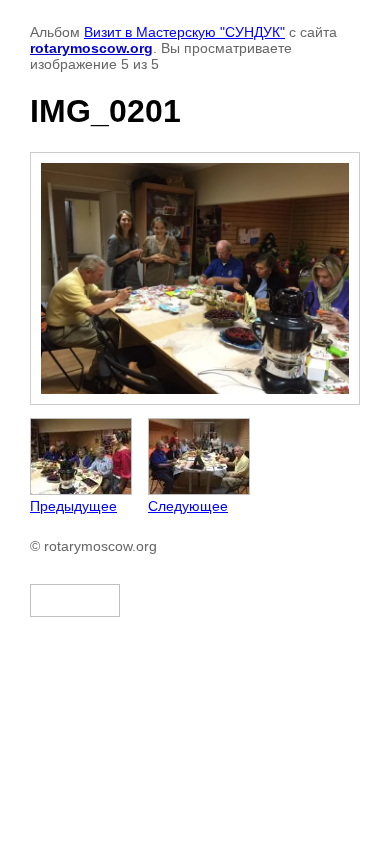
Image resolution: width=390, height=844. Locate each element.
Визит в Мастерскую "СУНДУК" (184, 32)
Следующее (188, 506)
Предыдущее (73, 506)
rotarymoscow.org (91, 48)
